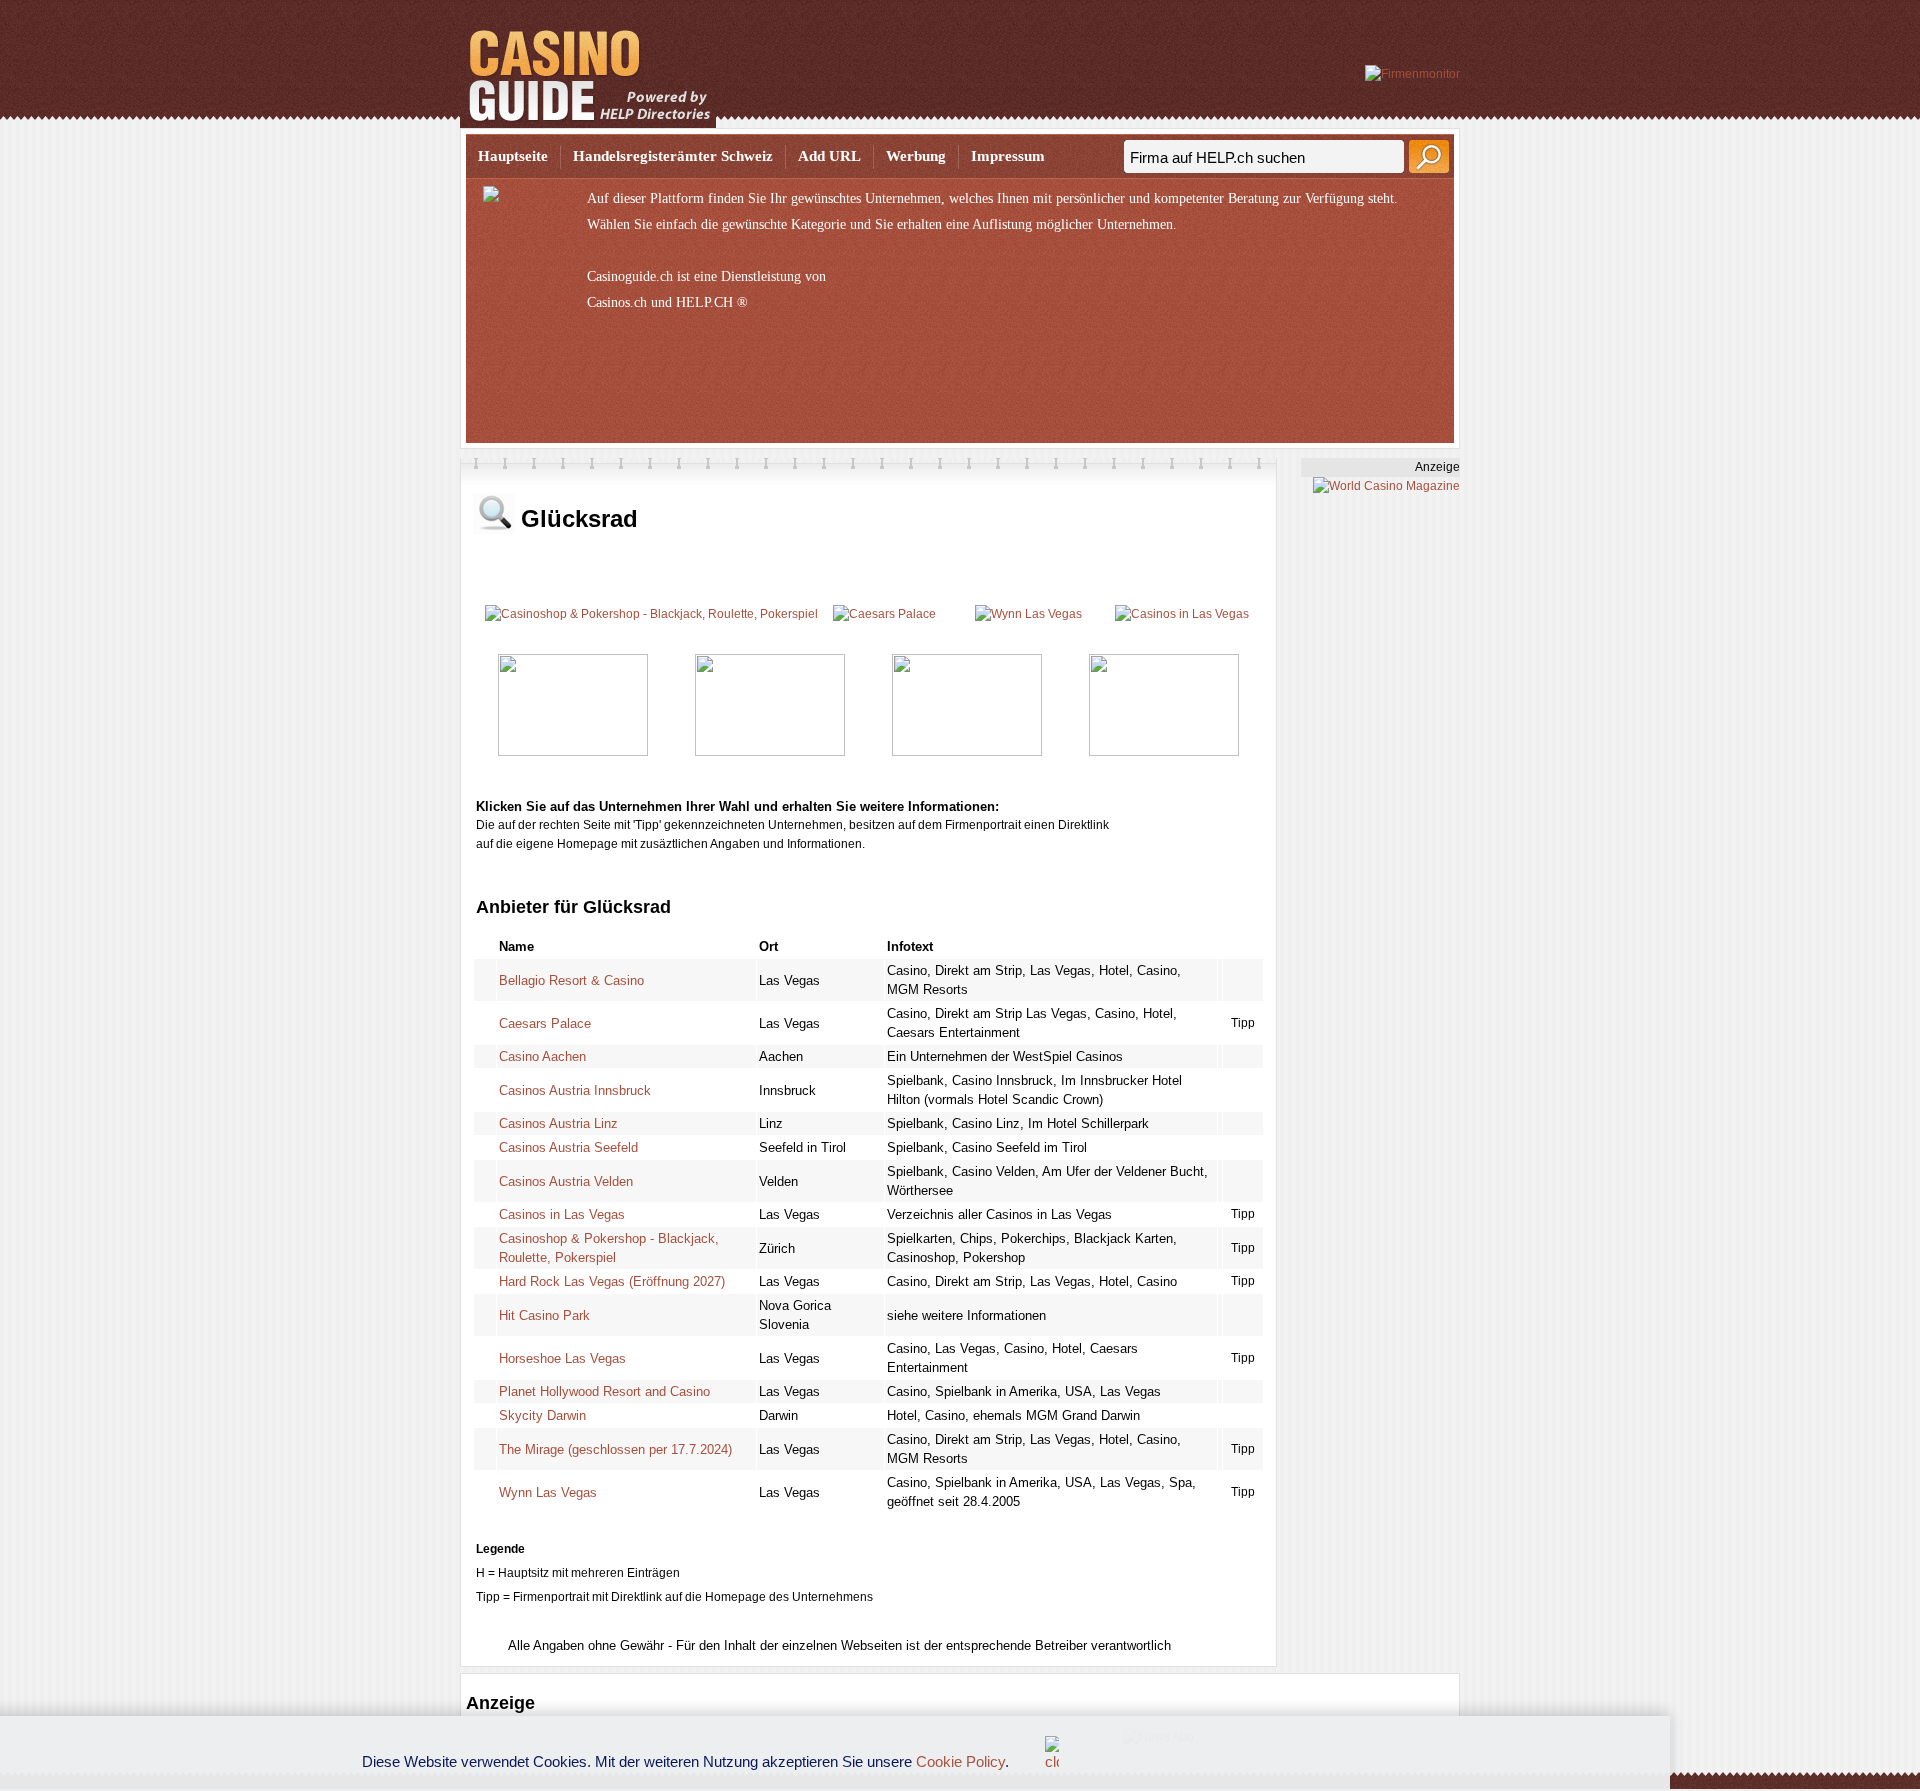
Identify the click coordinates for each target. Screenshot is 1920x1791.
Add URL (829, 156)
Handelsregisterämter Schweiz (673, 156)
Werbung (916, 156)
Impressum (1008, 156)
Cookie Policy (960, 1761)
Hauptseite (513, 156)
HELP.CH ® (712, 302)
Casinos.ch (617, 302)
